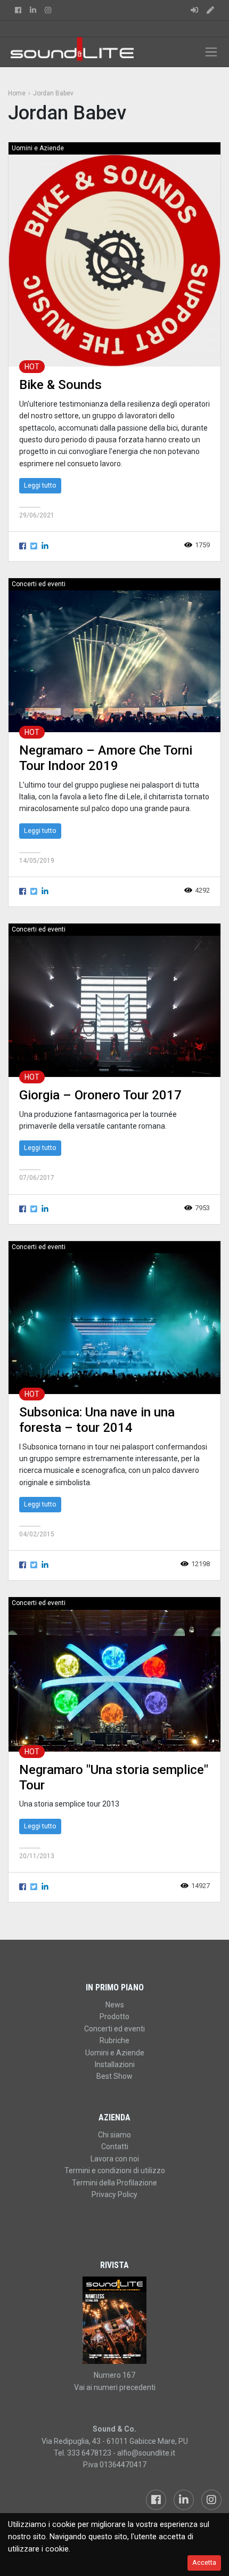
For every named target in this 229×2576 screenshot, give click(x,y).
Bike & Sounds (60, 385)
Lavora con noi (115, 2159)
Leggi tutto (40, 485)
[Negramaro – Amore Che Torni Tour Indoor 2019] (114, 661)
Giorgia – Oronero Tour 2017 (100, 1095)
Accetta (204, 2562)
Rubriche (114, 2040)
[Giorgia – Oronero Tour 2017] (114, 1006)
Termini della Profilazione (114, 2183)
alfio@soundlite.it (146, 2453)
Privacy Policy (114, 2194)
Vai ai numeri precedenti (115, 2387)
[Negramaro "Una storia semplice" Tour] (114, 1680)
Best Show (114, 2076)
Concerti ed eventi (39, 584)
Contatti (115, 2146)
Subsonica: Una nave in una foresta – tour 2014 (97, 1420)
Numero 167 (114, 2375)
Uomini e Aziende (38, 148)
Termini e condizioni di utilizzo (115, 2170)
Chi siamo (114, 2135)
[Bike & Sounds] (114, 260)
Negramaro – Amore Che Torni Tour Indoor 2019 (106, 758)
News (115, 2005)
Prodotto (114, 2016)
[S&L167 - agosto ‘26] (114, 2320)
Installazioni (115, 2064)
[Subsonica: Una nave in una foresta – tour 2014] (114, 1323)
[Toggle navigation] (211, 52)
